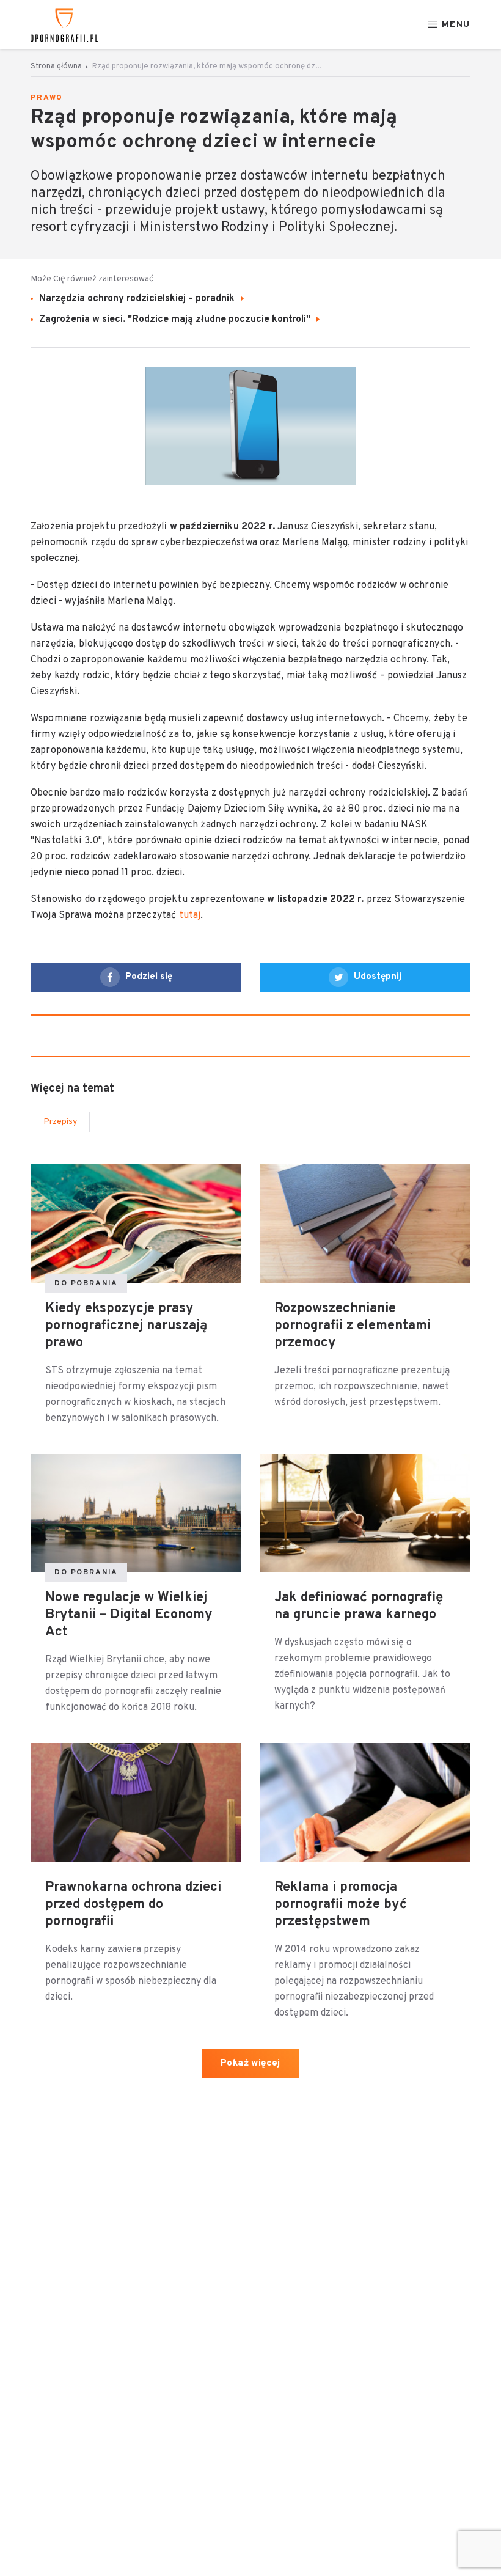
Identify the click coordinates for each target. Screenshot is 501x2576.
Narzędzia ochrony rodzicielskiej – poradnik (138, 299)
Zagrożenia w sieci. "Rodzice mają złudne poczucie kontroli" (176, 320)
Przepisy (60, 1122)
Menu (456, 25)
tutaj (188, 916)
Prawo (47, 98)
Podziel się (149, 977)
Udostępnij (378, 977)
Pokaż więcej (250, 2064)
